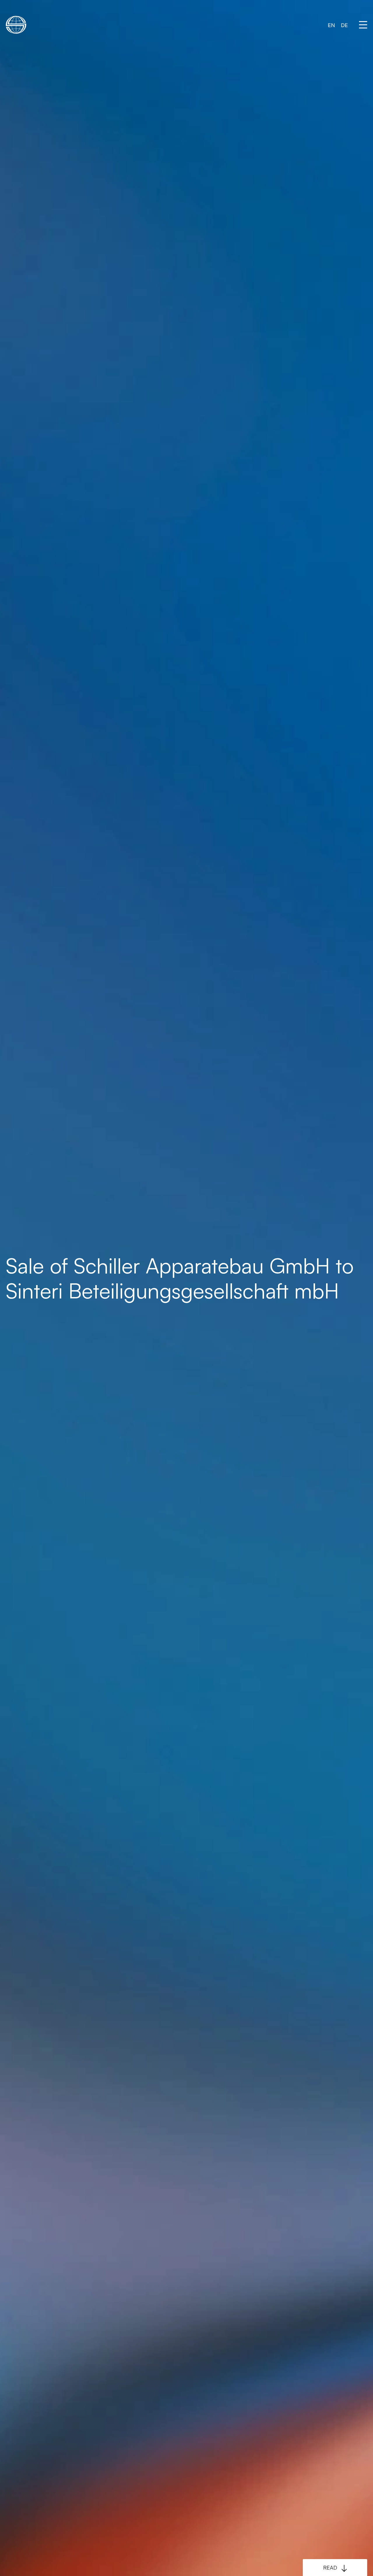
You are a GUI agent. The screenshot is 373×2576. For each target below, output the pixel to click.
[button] (363, 25)
